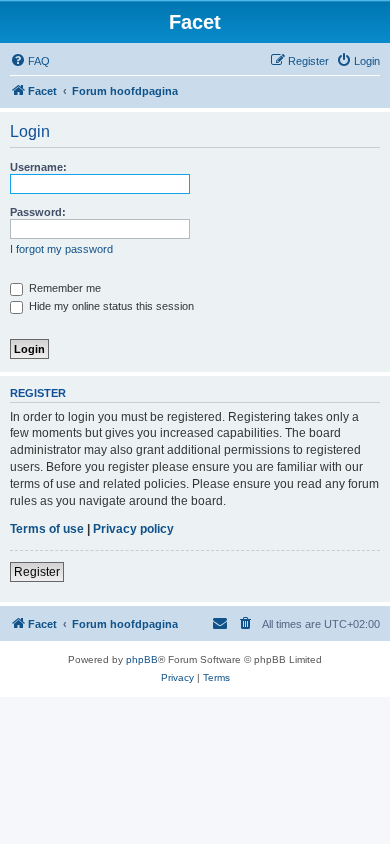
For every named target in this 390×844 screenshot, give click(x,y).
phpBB (142, 659)
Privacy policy (133, 529)
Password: (38, 212)
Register (37, 572)
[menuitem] (30, 61)
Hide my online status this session (110, 306)
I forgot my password (61, 249)
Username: (38, 167)
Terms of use (47, 529)
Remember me (63, 288)
